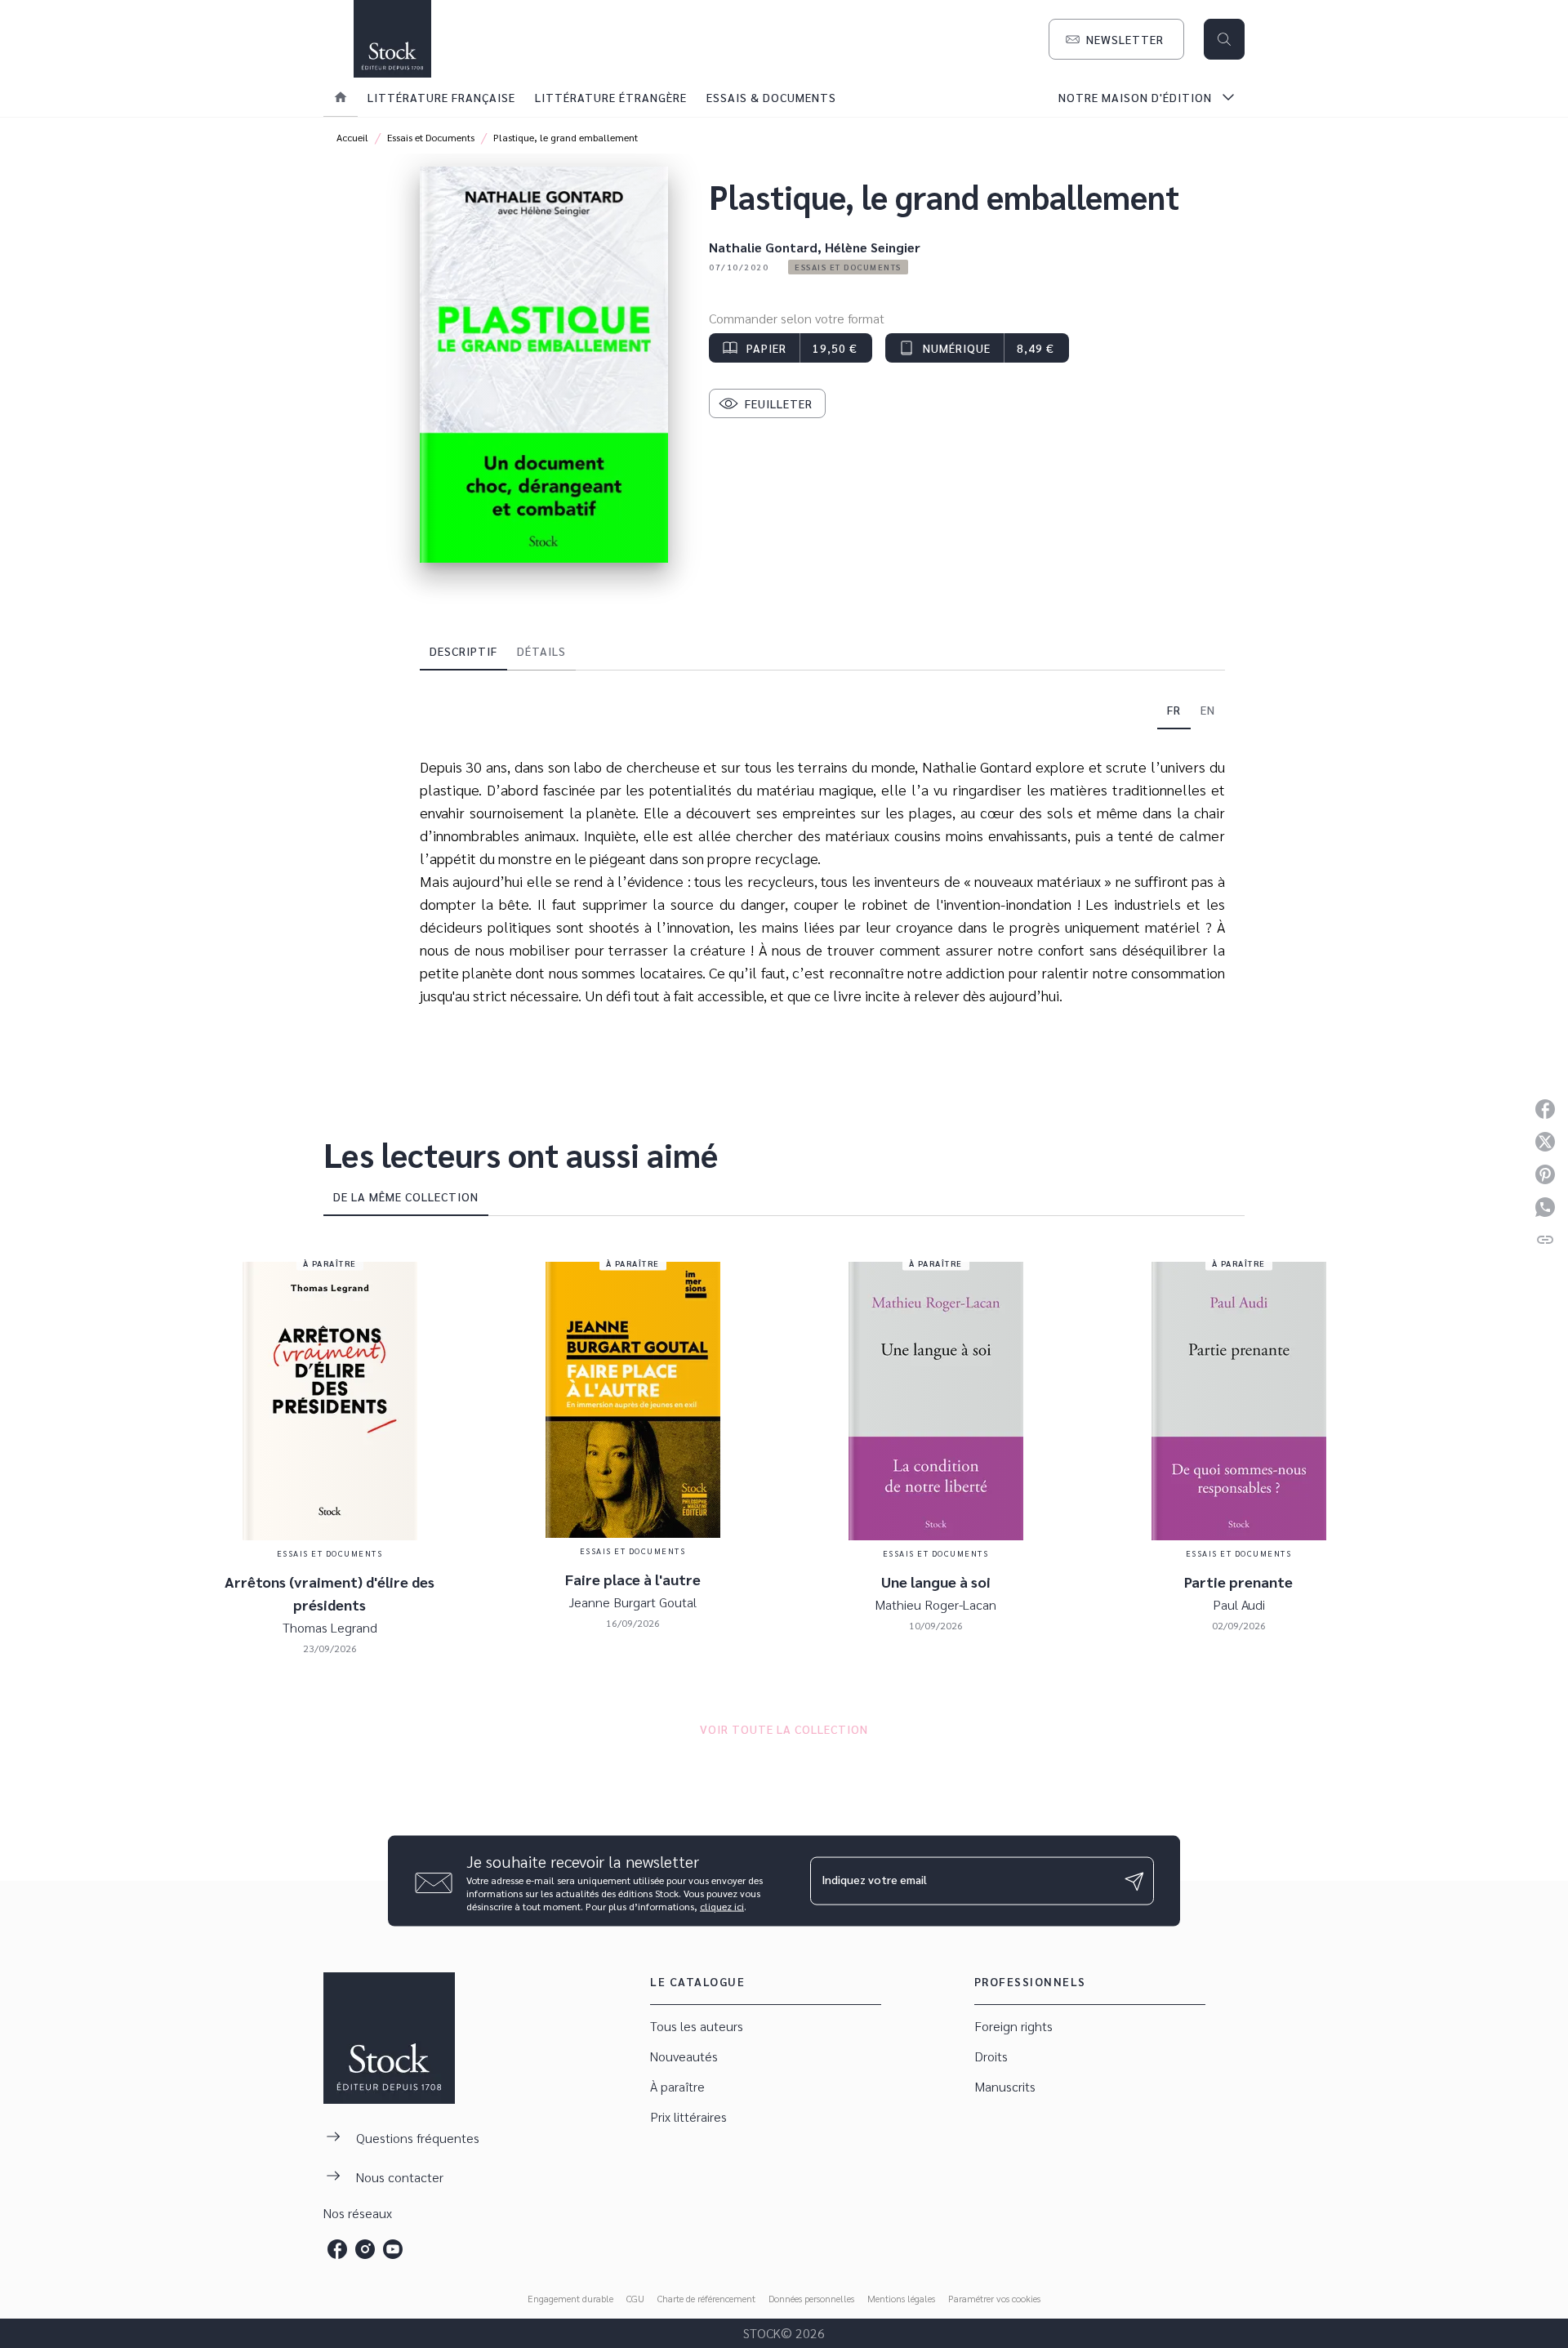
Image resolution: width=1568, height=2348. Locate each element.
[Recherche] (1224, 39)
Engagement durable (570, 2298)
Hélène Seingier (873, 247)
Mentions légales (901, 2298)
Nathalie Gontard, (767, 247)
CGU (635, 2298)
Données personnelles (811, 2298)
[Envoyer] (1134, 1881)
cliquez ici (722, 1906)
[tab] (341, 97)
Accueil (352, 137)
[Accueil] (392, 39)
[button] (1116, 39)
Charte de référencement (706, 2298)
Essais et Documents (431, 137)
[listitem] (337, 2249)
